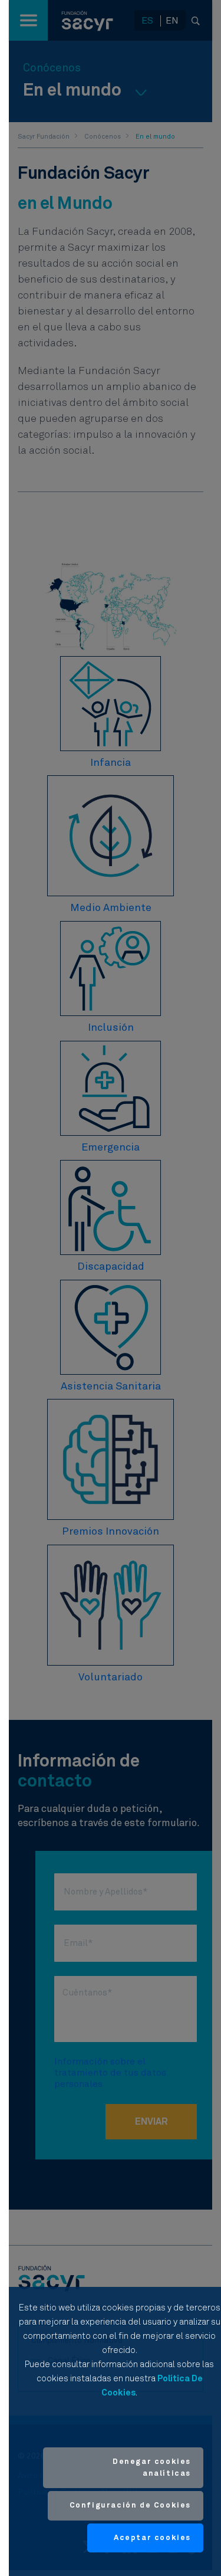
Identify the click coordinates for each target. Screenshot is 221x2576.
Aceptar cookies (152, 2538)
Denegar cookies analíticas (152, 2468)
